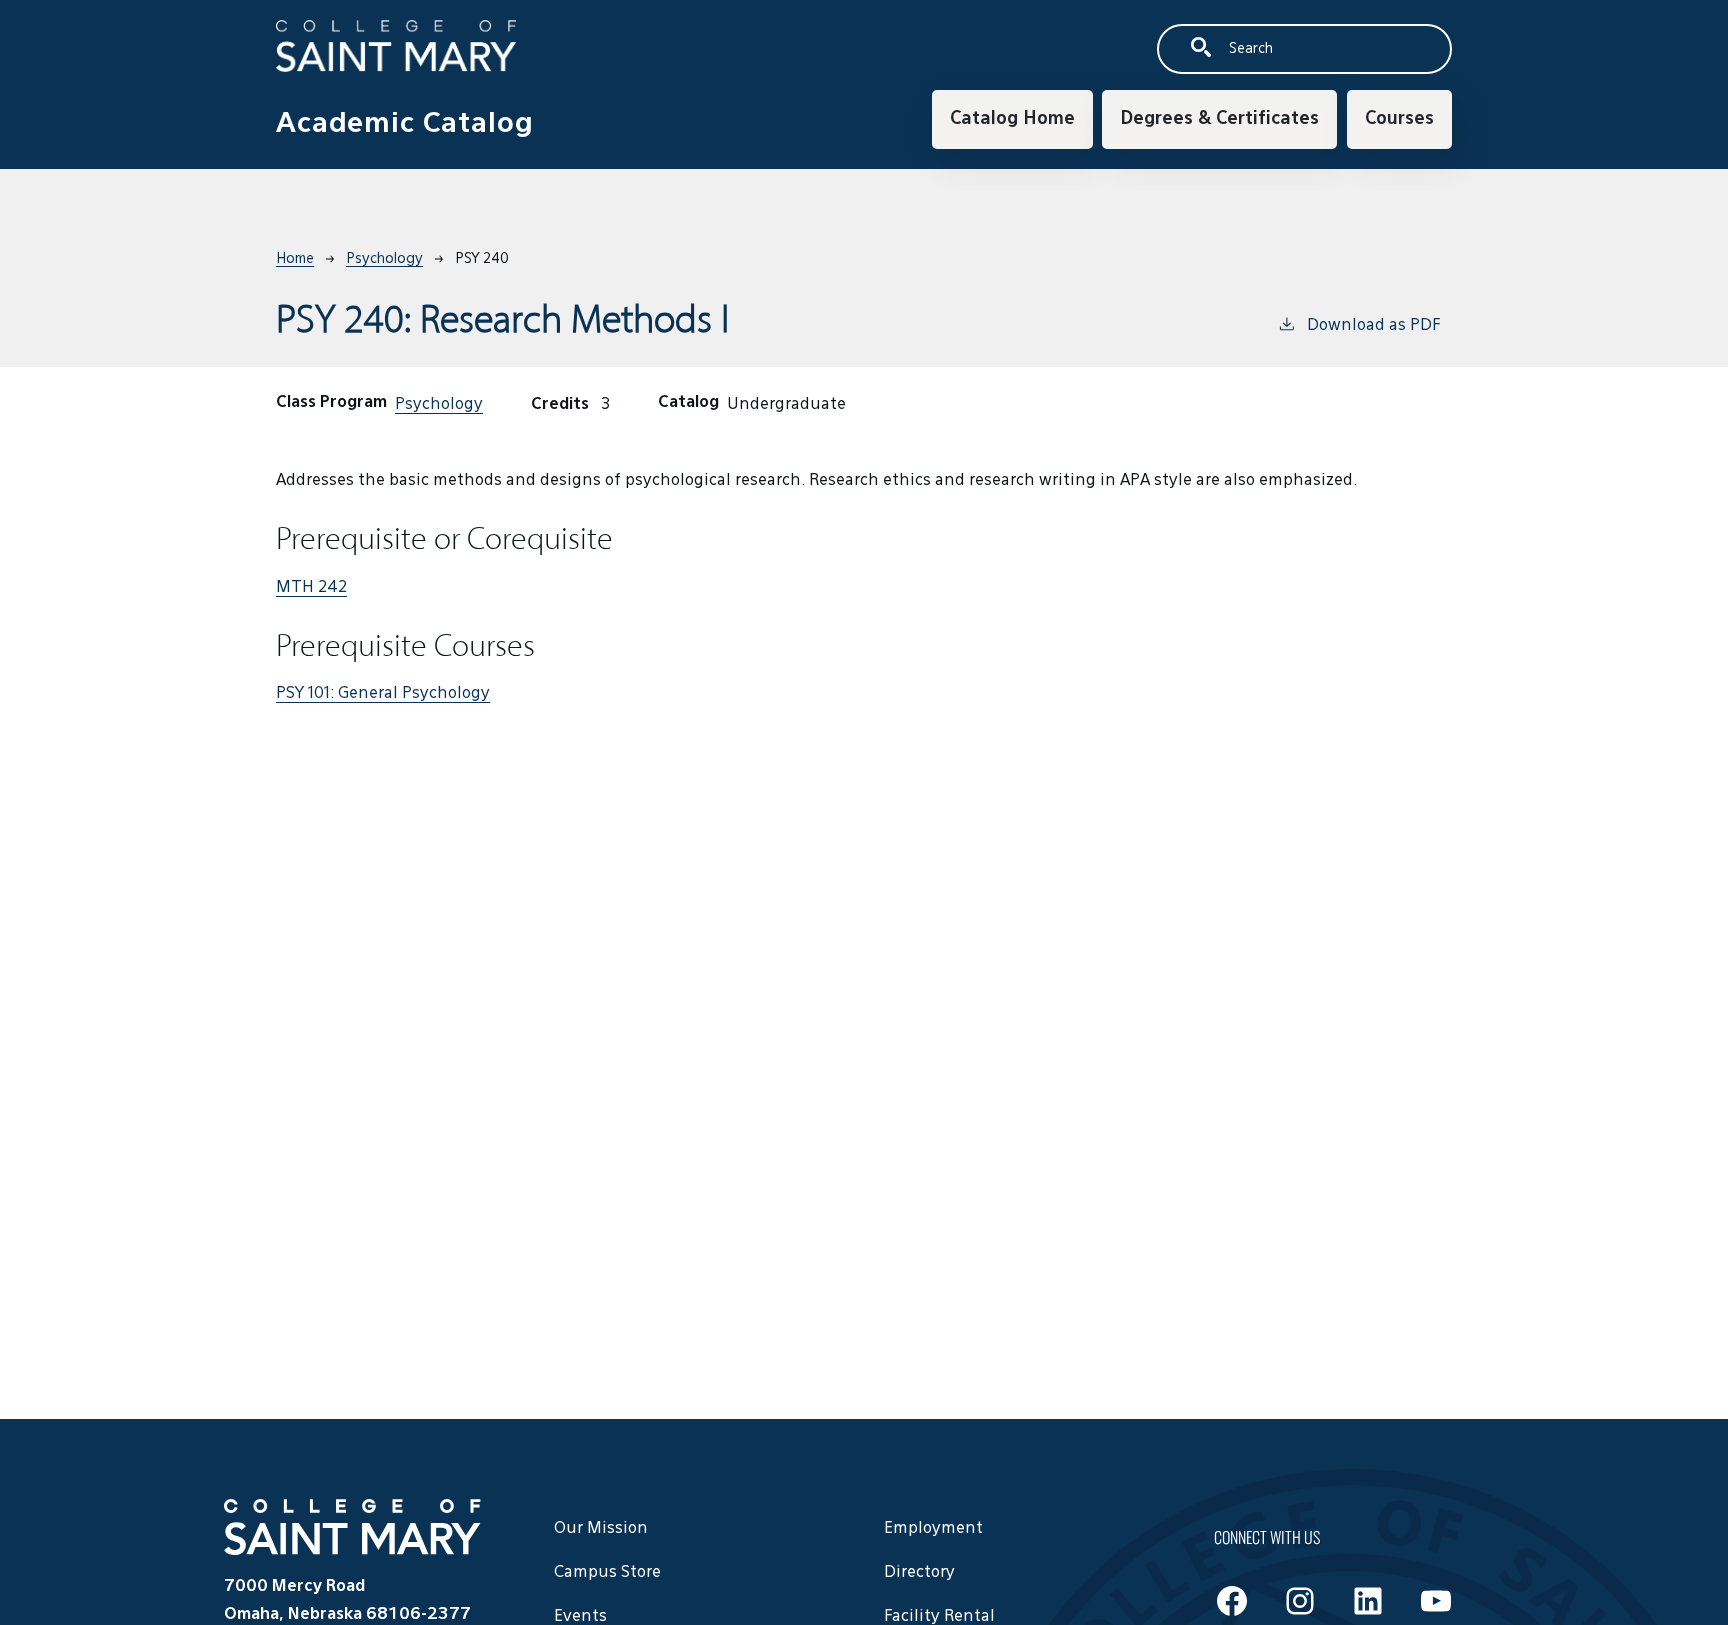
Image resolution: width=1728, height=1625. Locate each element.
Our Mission (601, 1529)
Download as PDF (1373, 326)
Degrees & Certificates (1219, 119)
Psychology (384, 259)
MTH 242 (311, 588)
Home (295, 259)
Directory (919, 1573)
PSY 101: (383, 694)
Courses (1399, 119)
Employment (933, 1529)
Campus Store (607, 1573)
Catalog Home (1012, 119)
